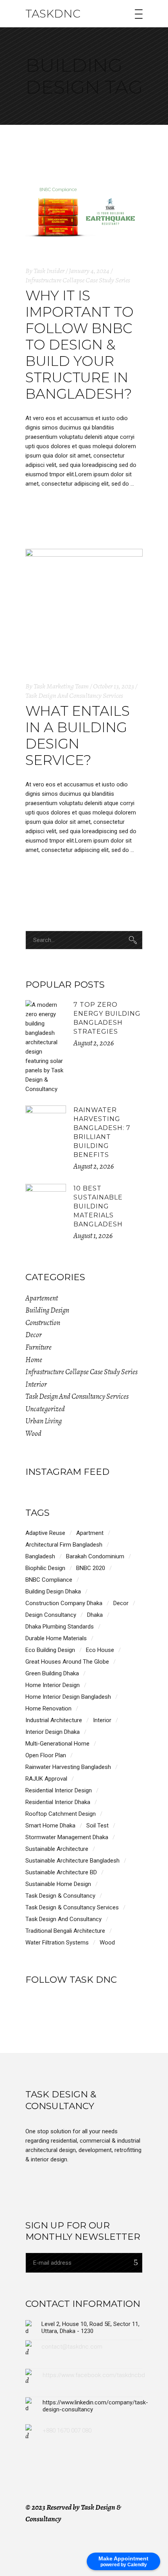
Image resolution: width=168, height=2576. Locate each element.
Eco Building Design (50, 1650)
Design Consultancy (51, 1615)
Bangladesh (40, 1556)
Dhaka (95, 1615)
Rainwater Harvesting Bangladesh (68, 1767)
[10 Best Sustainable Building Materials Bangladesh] (46, 1204)
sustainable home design (58, 1884)
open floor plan (46, 1755)
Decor (34, 1335)
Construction (43, 1323)
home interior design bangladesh (68, 1697)
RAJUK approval (46, 1779)
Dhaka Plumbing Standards (60, 1627)
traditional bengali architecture (65, 1931)
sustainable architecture (57, 1849)
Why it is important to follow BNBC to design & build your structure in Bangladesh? (80, 345)
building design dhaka (53, 1591)
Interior (36, 1384)
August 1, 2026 (93, 1236)
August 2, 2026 (94, 1043)
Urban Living (44, 1421)
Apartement (42, 1298)
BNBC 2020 (91, 1568)
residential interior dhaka (58, 1802)
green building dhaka (52, 1673)
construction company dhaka (64, 1603)
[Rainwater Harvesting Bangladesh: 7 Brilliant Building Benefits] (46, 1126)
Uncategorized (45, 1409)
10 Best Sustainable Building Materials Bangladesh (98, 1206)
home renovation (48, 1708)
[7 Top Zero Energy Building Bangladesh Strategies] (46, 1047)
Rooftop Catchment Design (61, 1814)
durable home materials (56, 1638)
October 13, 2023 (113, 686)
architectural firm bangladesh (64, 1545)
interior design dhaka (53, 1732)
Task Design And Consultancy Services (74, 695)
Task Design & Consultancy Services (72, 1907)
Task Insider (49, 271)
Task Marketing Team (61, 686)
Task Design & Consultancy (60, 1896)
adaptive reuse (45, 1533)
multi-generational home (57, 1744)
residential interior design (59, 1790)
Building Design (47, 1310)
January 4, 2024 (89, 271)
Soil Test (97, 1826)
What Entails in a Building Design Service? (78, 735)
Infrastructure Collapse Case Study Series (78, 280)
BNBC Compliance (49, 1580)
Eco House (100, 1650)
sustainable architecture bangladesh (72, 1861)
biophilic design (45, 1568)
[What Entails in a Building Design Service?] (84, 607)
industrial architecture (54, 1720)
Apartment (90, 1533)
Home (34, 1360)
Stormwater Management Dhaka (67, 1837)
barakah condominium (95, 1556)
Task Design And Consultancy (63, 1919)
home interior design (53, 1685)
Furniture (38, 1347)
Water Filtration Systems (57, 1943)
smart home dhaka (50, 1826)
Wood (33, 1433)
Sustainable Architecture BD (61, 1872)
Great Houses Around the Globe (67, 1662)
